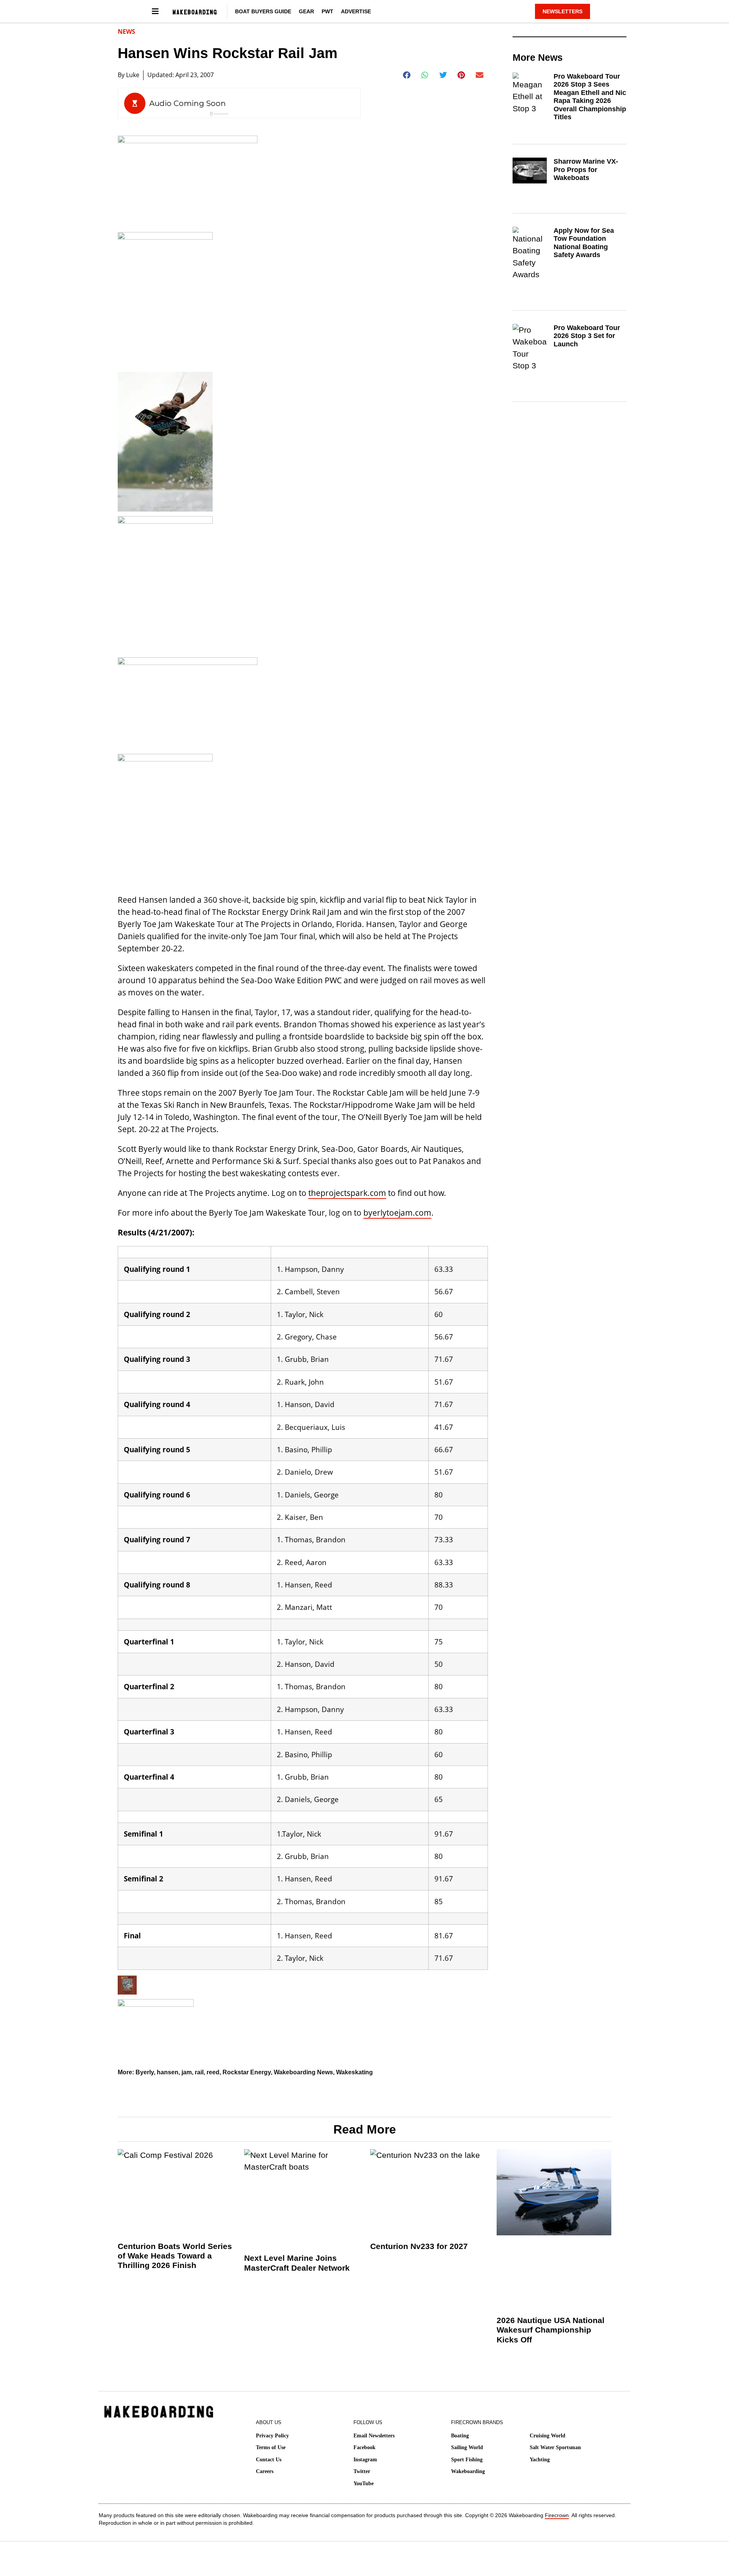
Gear (306, 11)
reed (213, 2072)
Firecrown (557, 2515)
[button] (407, 75)
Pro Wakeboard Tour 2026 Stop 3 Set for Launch (587, 336)
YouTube (364, 2484)
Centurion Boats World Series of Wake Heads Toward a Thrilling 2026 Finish (175, 2256)
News (126, 32)
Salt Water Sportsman (555, 2447)
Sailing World (467, 2447)
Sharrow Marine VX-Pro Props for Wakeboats (586, 170)
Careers (265, 2471)
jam (187, 2072)
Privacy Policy (272, 2436)
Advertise (356, 11)
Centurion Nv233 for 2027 (419, 2246)
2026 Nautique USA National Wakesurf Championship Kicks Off (551, 2330)
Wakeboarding (468, 2471)
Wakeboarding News (303, 2072)
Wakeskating (354, 2072)
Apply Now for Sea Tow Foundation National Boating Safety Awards (584, 243)
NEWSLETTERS (563, 11)
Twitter (362, 2471)
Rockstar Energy (247, 2072)
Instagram (365, 2460)
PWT (327, 11)
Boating (460, 2436)
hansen (168, 2072)
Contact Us (269, 2460)
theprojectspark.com (347, 1193)
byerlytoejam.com (397, 1213)
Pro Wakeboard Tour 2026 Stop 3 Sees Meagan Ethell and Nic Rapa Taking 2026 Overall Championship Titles (590, 97)
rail (199, 2072)
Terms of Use (271, 2447)
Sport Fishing (467, 2460)
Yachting (540, 2460)
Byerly (145, 2072)
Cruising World (548, 2436)
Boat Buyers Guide (263, 11)
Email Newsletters (374, 2436)
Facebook (364, 2447)
